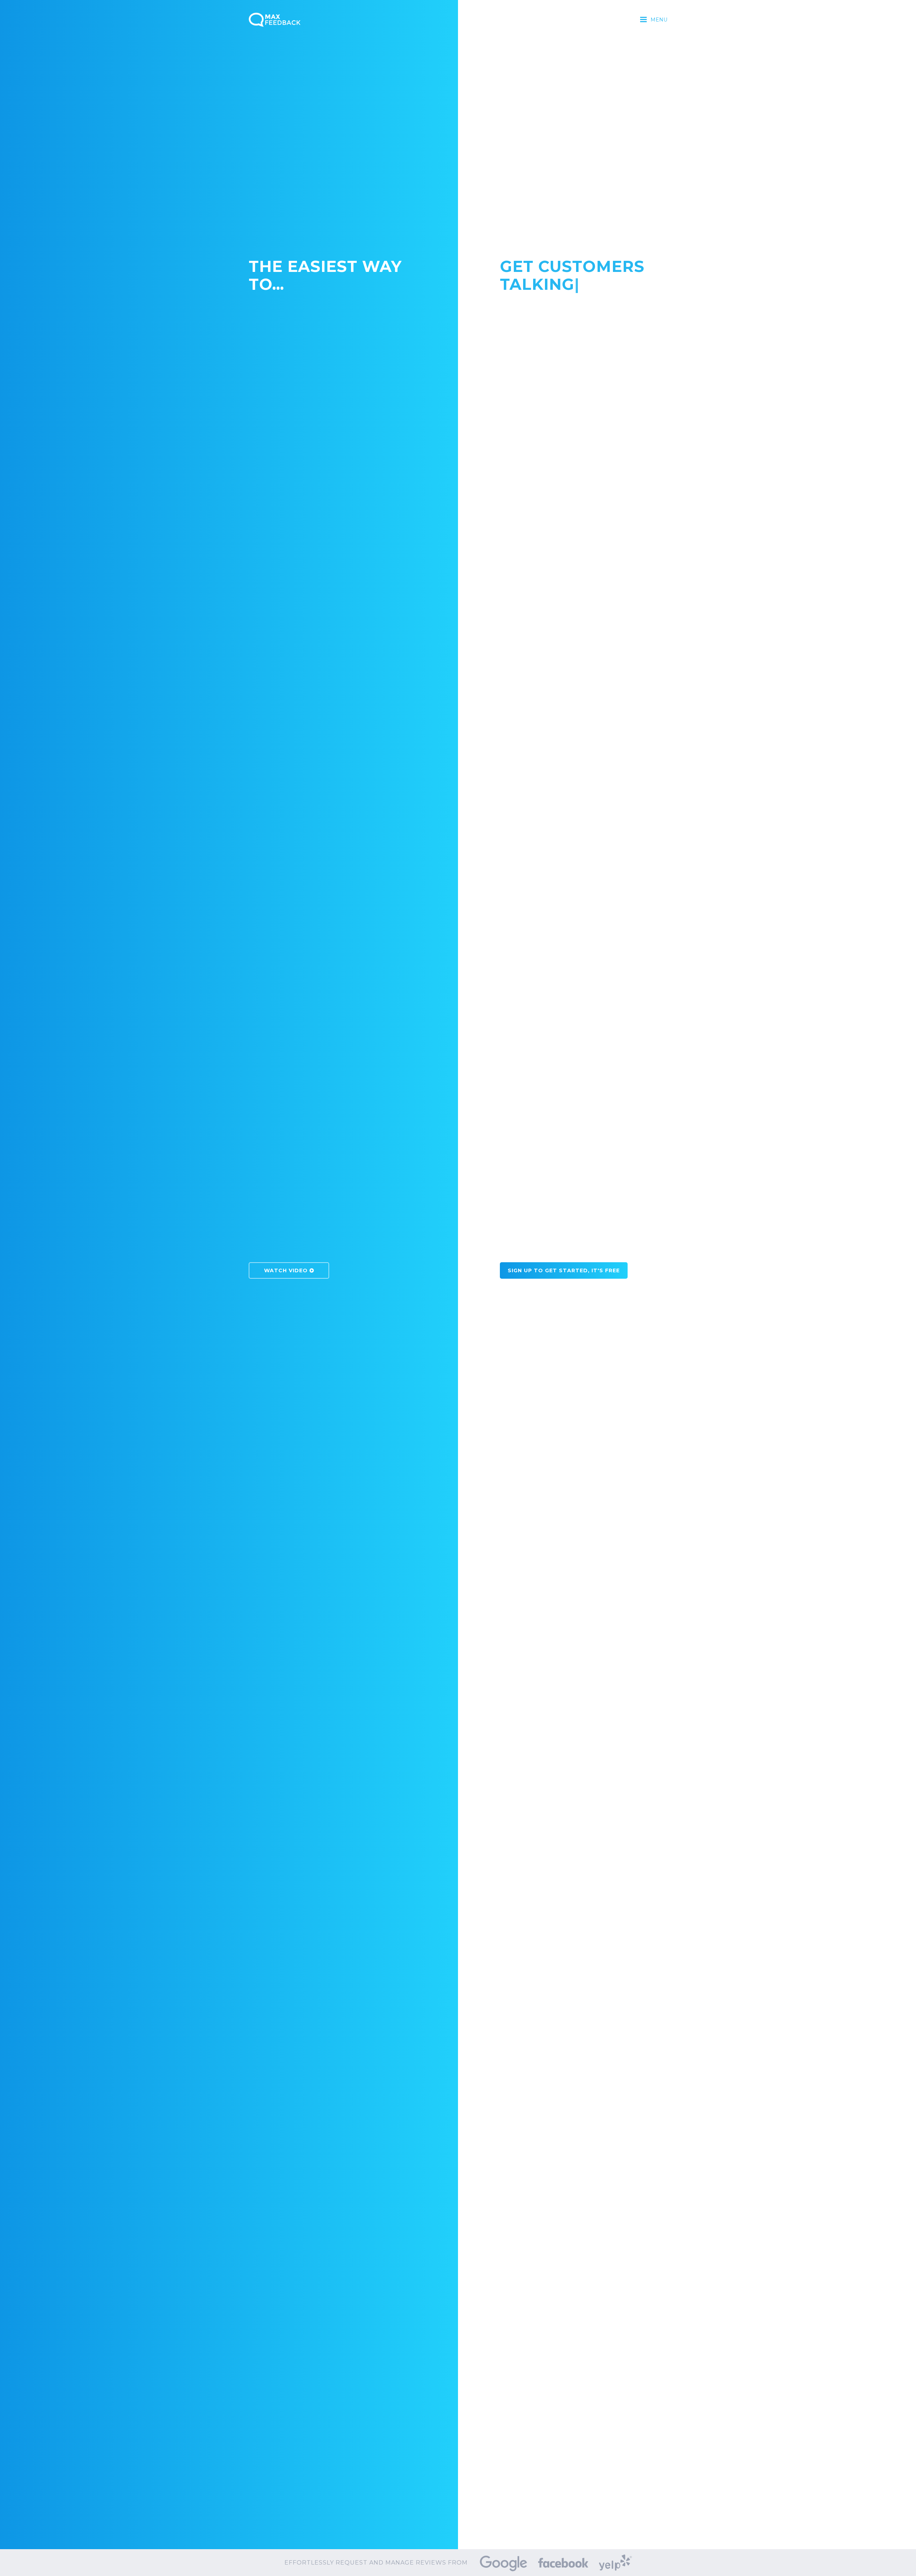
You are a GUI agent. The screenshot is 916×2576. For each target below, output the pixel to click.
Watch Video (287, 1013)
